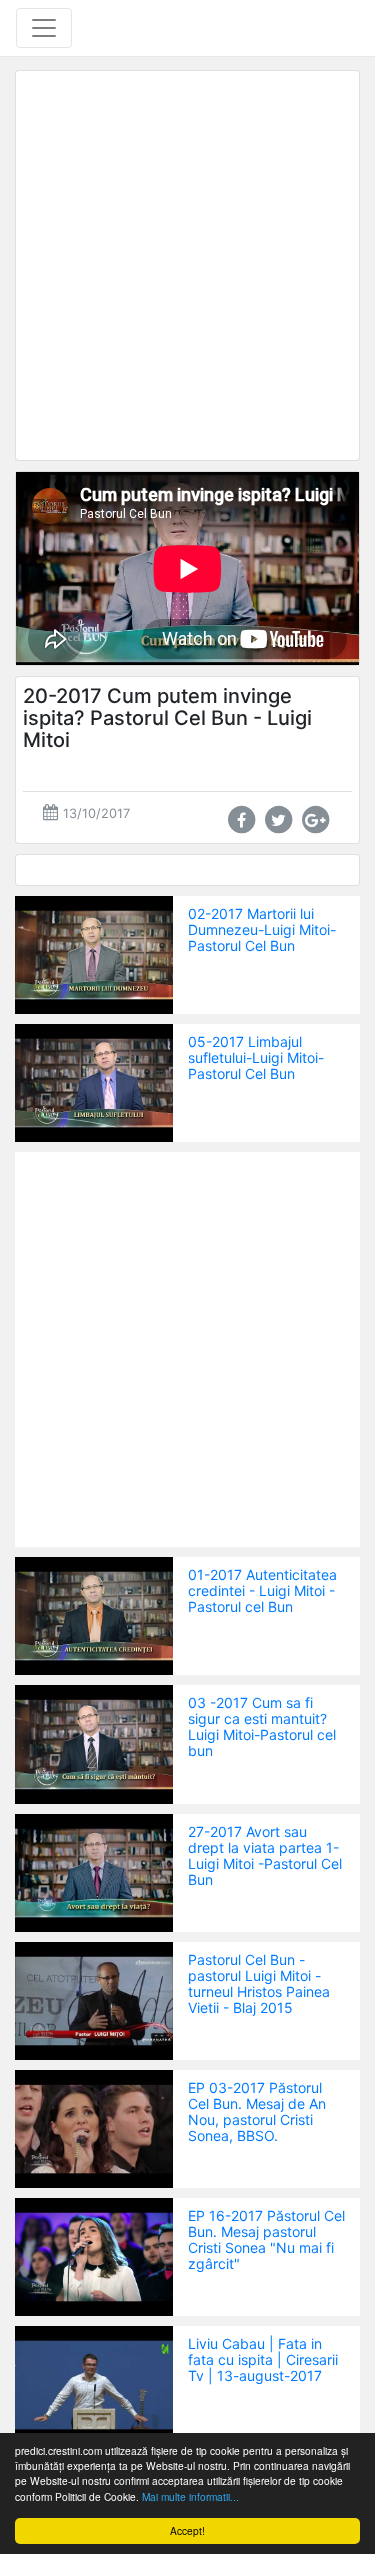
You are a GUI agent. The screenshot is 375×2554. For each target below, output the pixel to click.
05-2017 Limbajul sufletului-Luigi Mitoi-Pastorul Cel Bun (256, 1057)
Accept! (187, 2530)
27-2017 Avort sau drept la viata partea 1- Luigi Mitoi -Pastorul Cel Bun (265, 1855)
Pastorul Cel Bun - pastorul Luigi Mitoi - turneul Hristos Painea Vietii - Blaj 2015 (259, 1983)
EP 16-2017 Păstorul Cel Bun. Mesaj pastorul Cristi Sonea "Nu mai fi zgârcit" (266, 2239)
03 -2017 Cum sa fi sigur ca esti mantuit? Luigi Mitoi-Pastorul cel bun (262, 1726)
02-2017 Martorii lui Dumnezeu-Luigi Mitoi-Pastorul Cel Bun (262, 929)
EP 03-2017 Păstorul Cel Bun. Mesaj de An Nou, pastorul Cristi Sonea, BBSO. (257, 2111)
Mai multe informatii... (190, 2496)
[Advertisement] (187, 265)
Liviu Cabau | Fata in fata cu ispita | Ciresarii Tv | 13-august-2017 (263, 2359)
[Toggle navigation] (44, 28)
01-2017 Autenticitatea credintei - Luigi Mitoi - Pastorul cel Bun (262, 1590)
